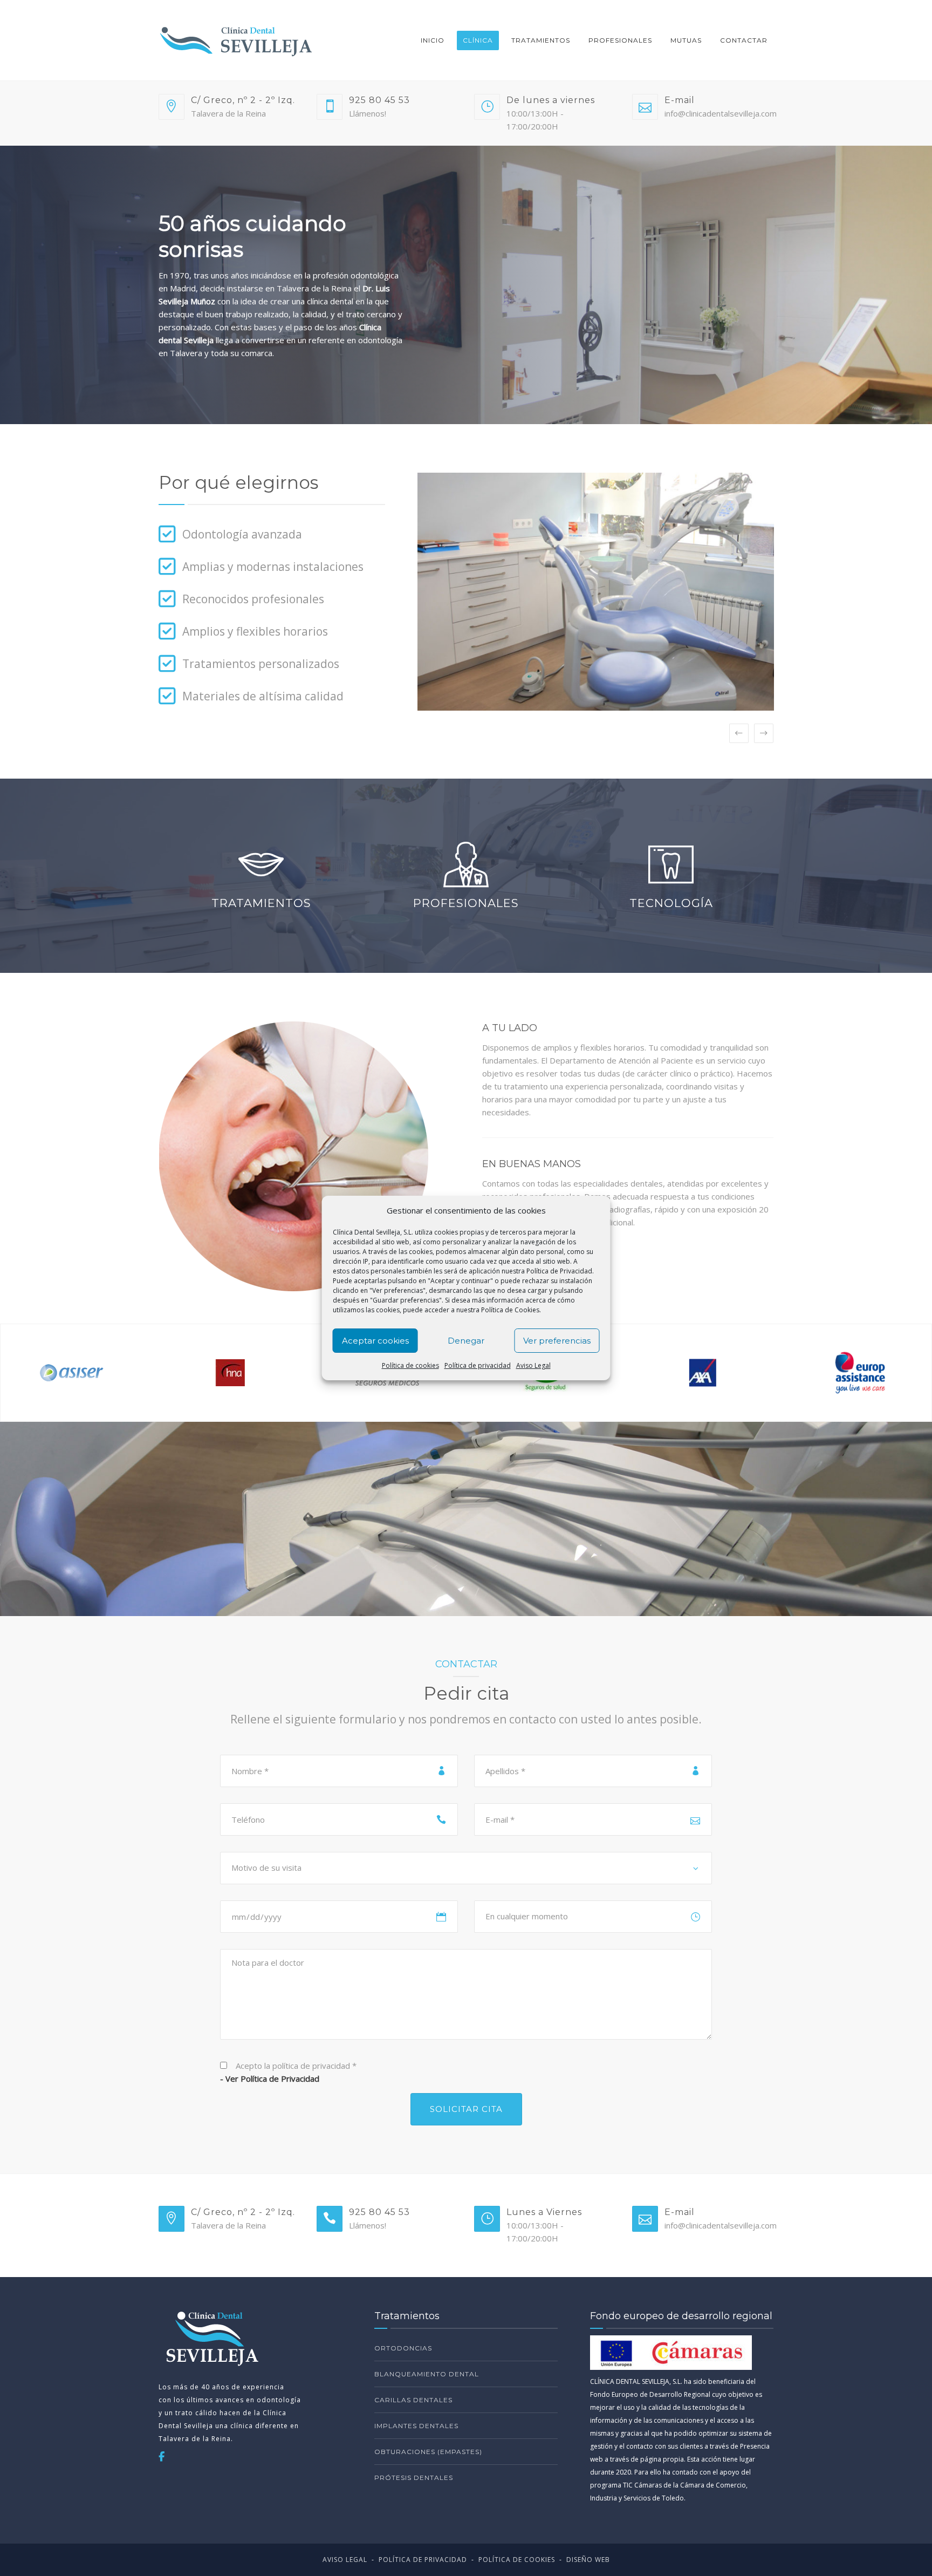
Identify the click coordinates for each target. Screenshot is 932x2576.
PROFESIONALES (620, 40)
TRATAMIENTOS (541, 40)
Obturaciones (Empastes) (428, 2452)
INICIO (433, 40)
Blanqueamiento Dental (427, 2374)
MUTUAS (686, 40)
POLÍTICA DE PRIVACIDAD (423, 2560)
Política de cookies (410, 1365)
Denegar (466, 1341)
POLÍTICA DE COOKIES (517, 2560)
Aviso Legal (533, 1365)
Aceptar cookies (375, 1341)
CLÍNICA (478, 40)
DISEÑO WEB (588, 2560)
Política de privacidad (478, 1365)
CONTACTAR (744, 40)
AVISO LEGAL (345, 2560)
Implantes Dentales (416, 2426)
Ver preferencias (557, 1341)
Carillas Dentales (413, 2400)
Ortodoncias (403, 2348)
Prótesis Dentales (414, 2478)
